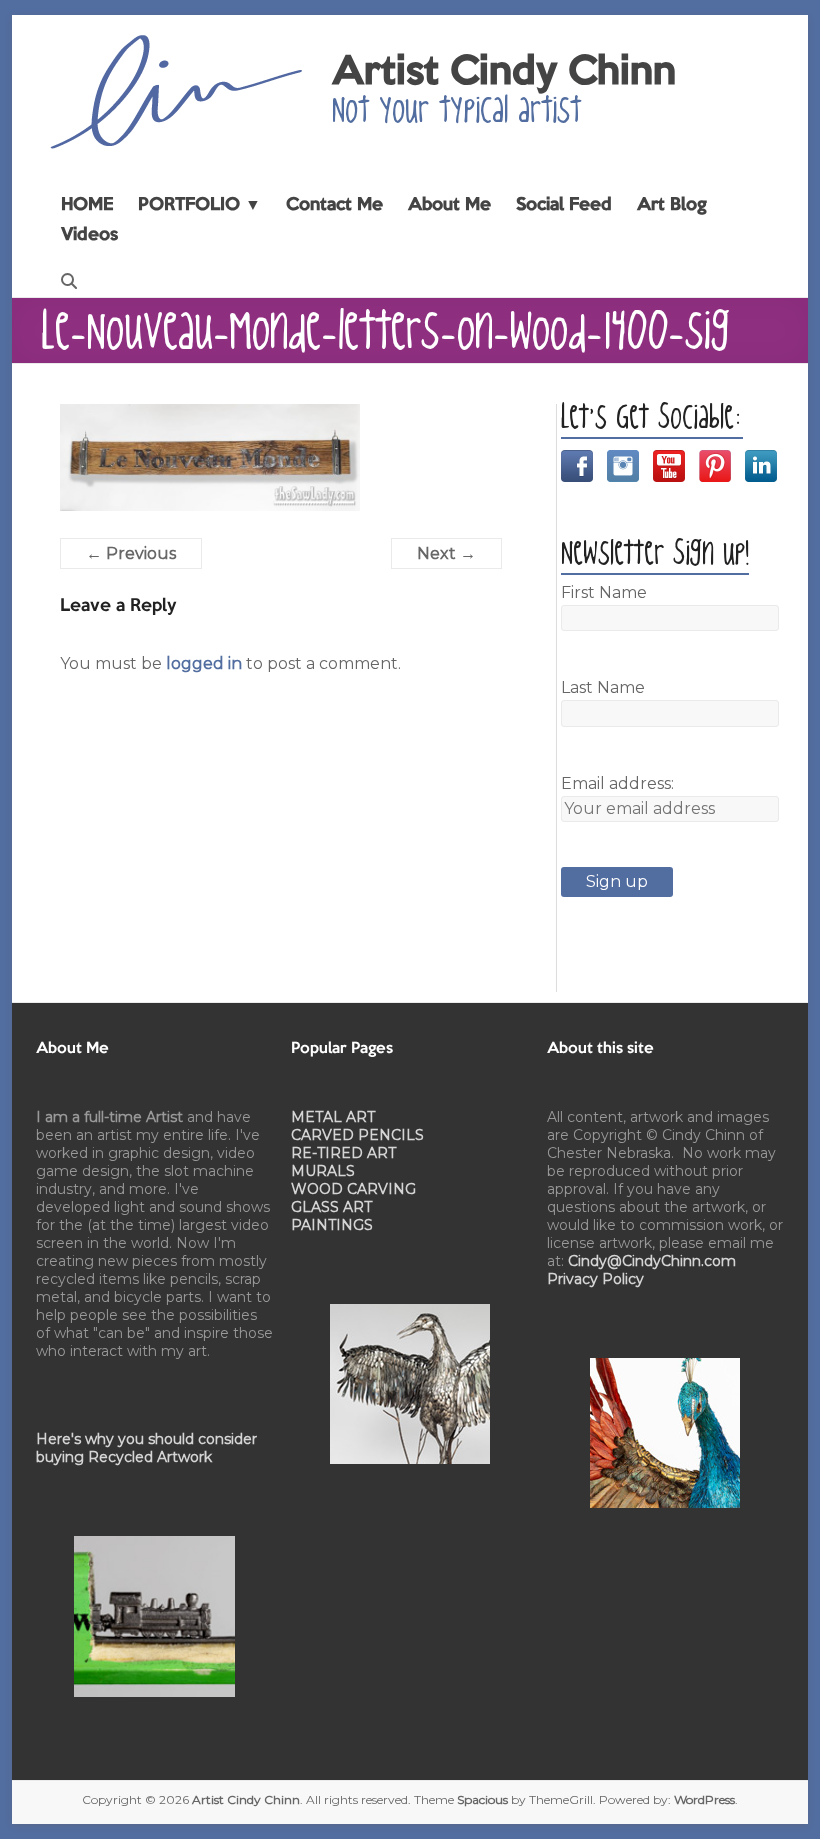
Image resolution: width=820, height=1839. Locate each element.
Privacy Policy (595, 1279)
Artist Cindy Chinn (504, 73)
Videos (89, 235)
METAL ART (333, 1117)
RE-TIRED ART (343, 1153)
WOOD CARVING (353, 1189)
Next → (446, 553)
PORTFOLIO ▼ (199, 205)
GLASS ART (331, 1207)
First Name (604, 592)
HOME (87, 205)
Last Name (603, 687)
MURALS (323, 1171)
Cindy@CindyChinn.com (652, 1261)
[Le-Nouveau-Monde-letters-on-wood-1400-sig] (210, 415)
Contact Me (334, 205)
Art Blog (672, 205)
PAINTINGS (332, 1225)
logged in (204, 663)
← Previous (131, 553)
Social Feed (564, 205)
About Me (449, 205)
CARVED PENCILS (357, 1135)
